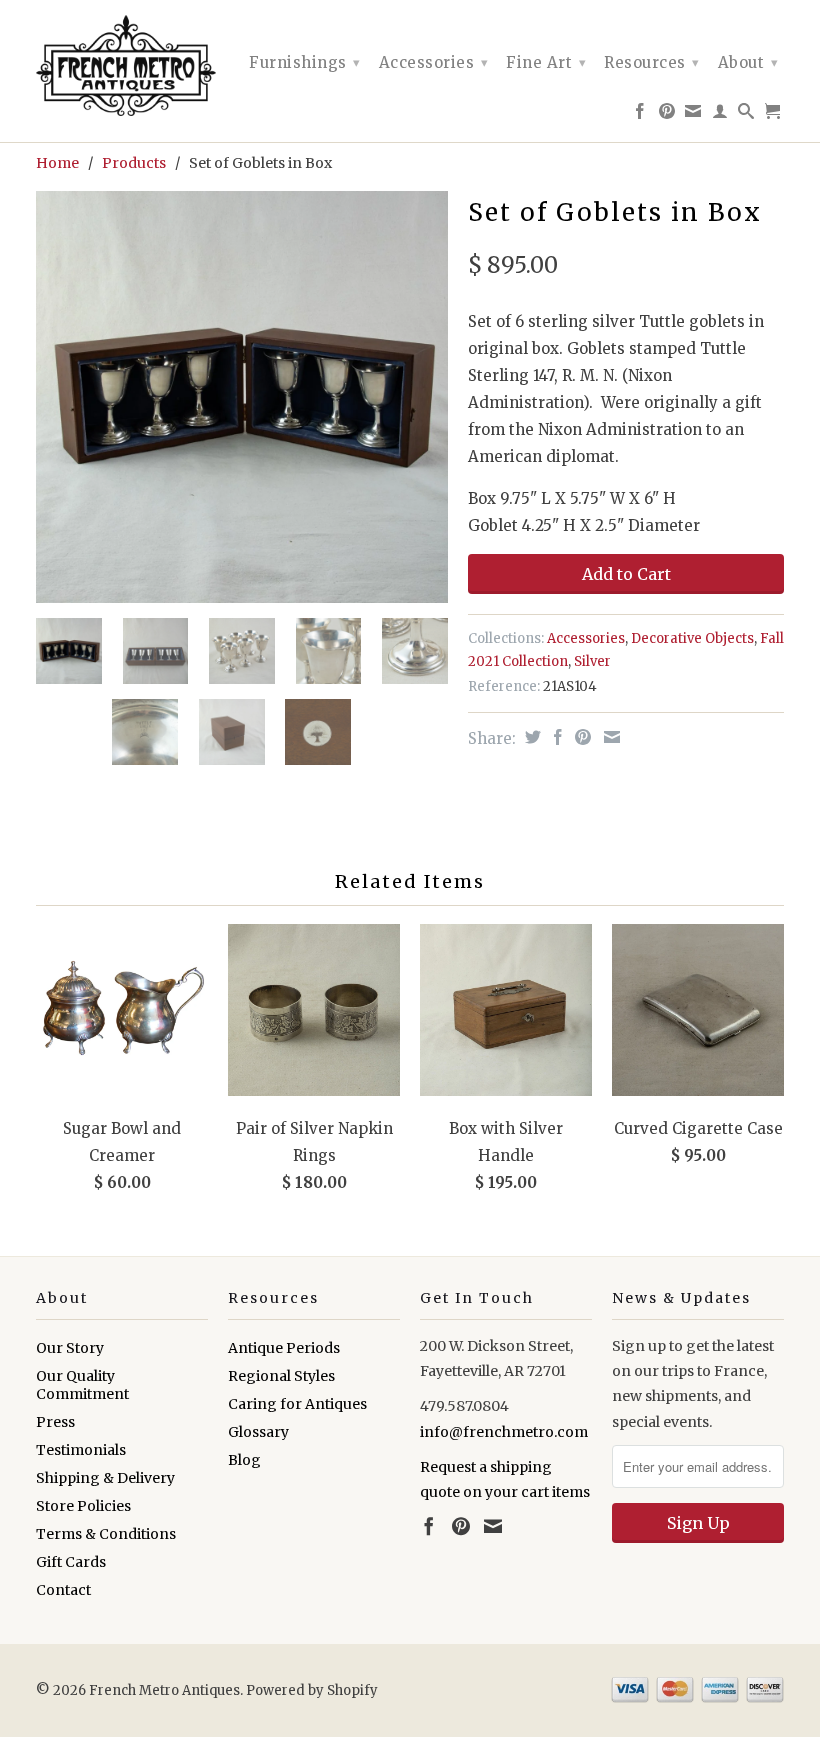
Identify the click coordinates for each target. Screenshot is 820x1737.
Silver (592, 661)
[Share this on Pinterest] (580, 737)
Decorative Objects (692, 638)
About (748, 62)
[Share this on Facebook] (555, 737)
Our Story (70, 1348)
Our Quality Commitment (82, 1385)
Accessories (434, 62)
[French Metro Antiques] (122, 65)
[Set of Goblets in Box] (242, 397)
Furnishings (305, 62)
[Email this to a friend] (609, 737)
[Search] (746, 115)
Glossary (258, 1432)
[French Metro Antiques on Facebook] (640, 115)
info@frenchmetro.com (504, 1432)
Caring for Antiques (297, 1404)
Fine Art (546, 62)
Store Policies (83, 1506)
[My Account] (720, 115)
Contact (63, 1590)
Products (134, 163)
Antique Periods (284, 1348)
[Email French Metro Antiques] (693, 115)
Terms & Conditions (106, 1534)
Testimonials (81, 1450)
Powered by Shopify (312, 1690)
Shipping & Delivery (105, 1478)
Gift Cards (71, 1562)
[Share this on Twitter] (530, 737)
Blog (244, 1460)
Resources (652, 62)
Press (55, 1422)
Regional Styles (281, 1376)
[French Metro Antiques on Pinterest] (667, 115)
